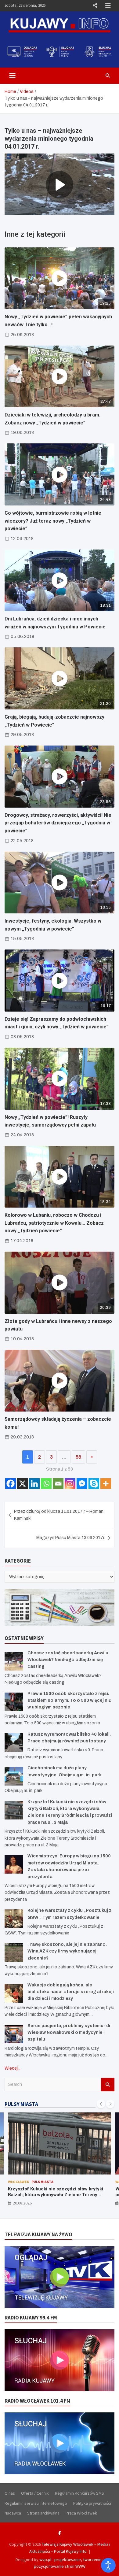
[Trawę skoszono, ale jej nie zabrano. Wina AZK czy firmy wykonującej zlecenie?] (14, 1953)
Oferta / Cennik (35, 2493)
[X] (22, 1484)
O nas (10, 2493)
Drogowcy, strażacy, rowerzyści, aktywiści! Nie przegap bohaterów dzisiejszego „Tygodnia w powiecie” (58, 823)
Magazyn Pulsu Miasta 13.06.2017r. (71, 1538)
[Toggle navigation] (12, 76)
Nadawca (13, 2513)
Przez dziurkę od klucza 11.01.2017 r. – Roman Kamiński (59, 1515)
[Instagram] (70, 1484)
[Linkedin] (34, 1484)
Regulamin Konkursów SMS (79, 2493)
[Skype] (94, 1484)
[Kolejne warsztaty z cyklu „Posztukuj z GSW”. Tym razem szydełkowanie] (14, 1919)
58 (78, 1457)
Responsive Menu (95, 6)
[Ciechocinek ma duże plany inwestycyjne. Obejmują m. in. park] (14, 1776)
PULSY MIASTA (21, 2104)
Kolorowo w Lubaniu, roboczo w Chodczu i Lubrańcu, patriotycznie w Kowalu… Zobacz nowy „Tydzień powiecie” (54, 1223)
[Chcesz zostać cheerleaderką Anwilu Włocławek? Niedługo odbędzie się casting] (14, 1661)
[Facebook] (11, 1484)
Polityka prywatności (92, 2503)
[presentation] (101, 2104)
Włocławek (18, 2182)
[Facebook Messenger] (82, 1484)
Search (108, 2085)
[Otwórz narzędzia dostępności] (108, 2565)
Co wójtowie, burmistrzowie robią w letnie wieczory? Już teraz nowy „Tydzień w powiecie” (53, 521)
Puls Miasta (42, 2182)
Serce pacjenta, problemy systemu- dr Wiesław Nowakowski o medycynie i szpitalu (69, 2033)
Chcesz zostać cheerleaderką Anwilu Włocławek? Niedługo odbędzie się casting (68, 1660)
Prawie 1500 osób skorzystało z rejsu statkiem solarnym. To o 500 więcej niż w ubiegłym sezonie (69, 1701)
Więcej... (13, 2068)
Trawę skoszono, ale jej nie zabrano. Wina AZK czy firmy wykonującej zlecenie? (67, 1951)
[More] (106, 1484)
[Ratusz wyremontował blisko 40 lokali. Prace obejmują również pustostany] (14, 1743)
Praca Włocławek (81, 2513)
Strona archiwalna (43, 2513)
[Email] (58, 1484)
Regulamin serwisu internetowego (36, 2503)
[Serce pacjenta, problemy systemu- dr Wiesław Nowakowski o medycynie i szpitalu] (14, 2034)
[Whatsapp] (46, 1484)
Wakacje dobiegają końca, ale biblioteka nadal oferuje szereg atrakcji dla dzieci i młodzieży (71, 1992)
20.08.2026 (22, 2203)
